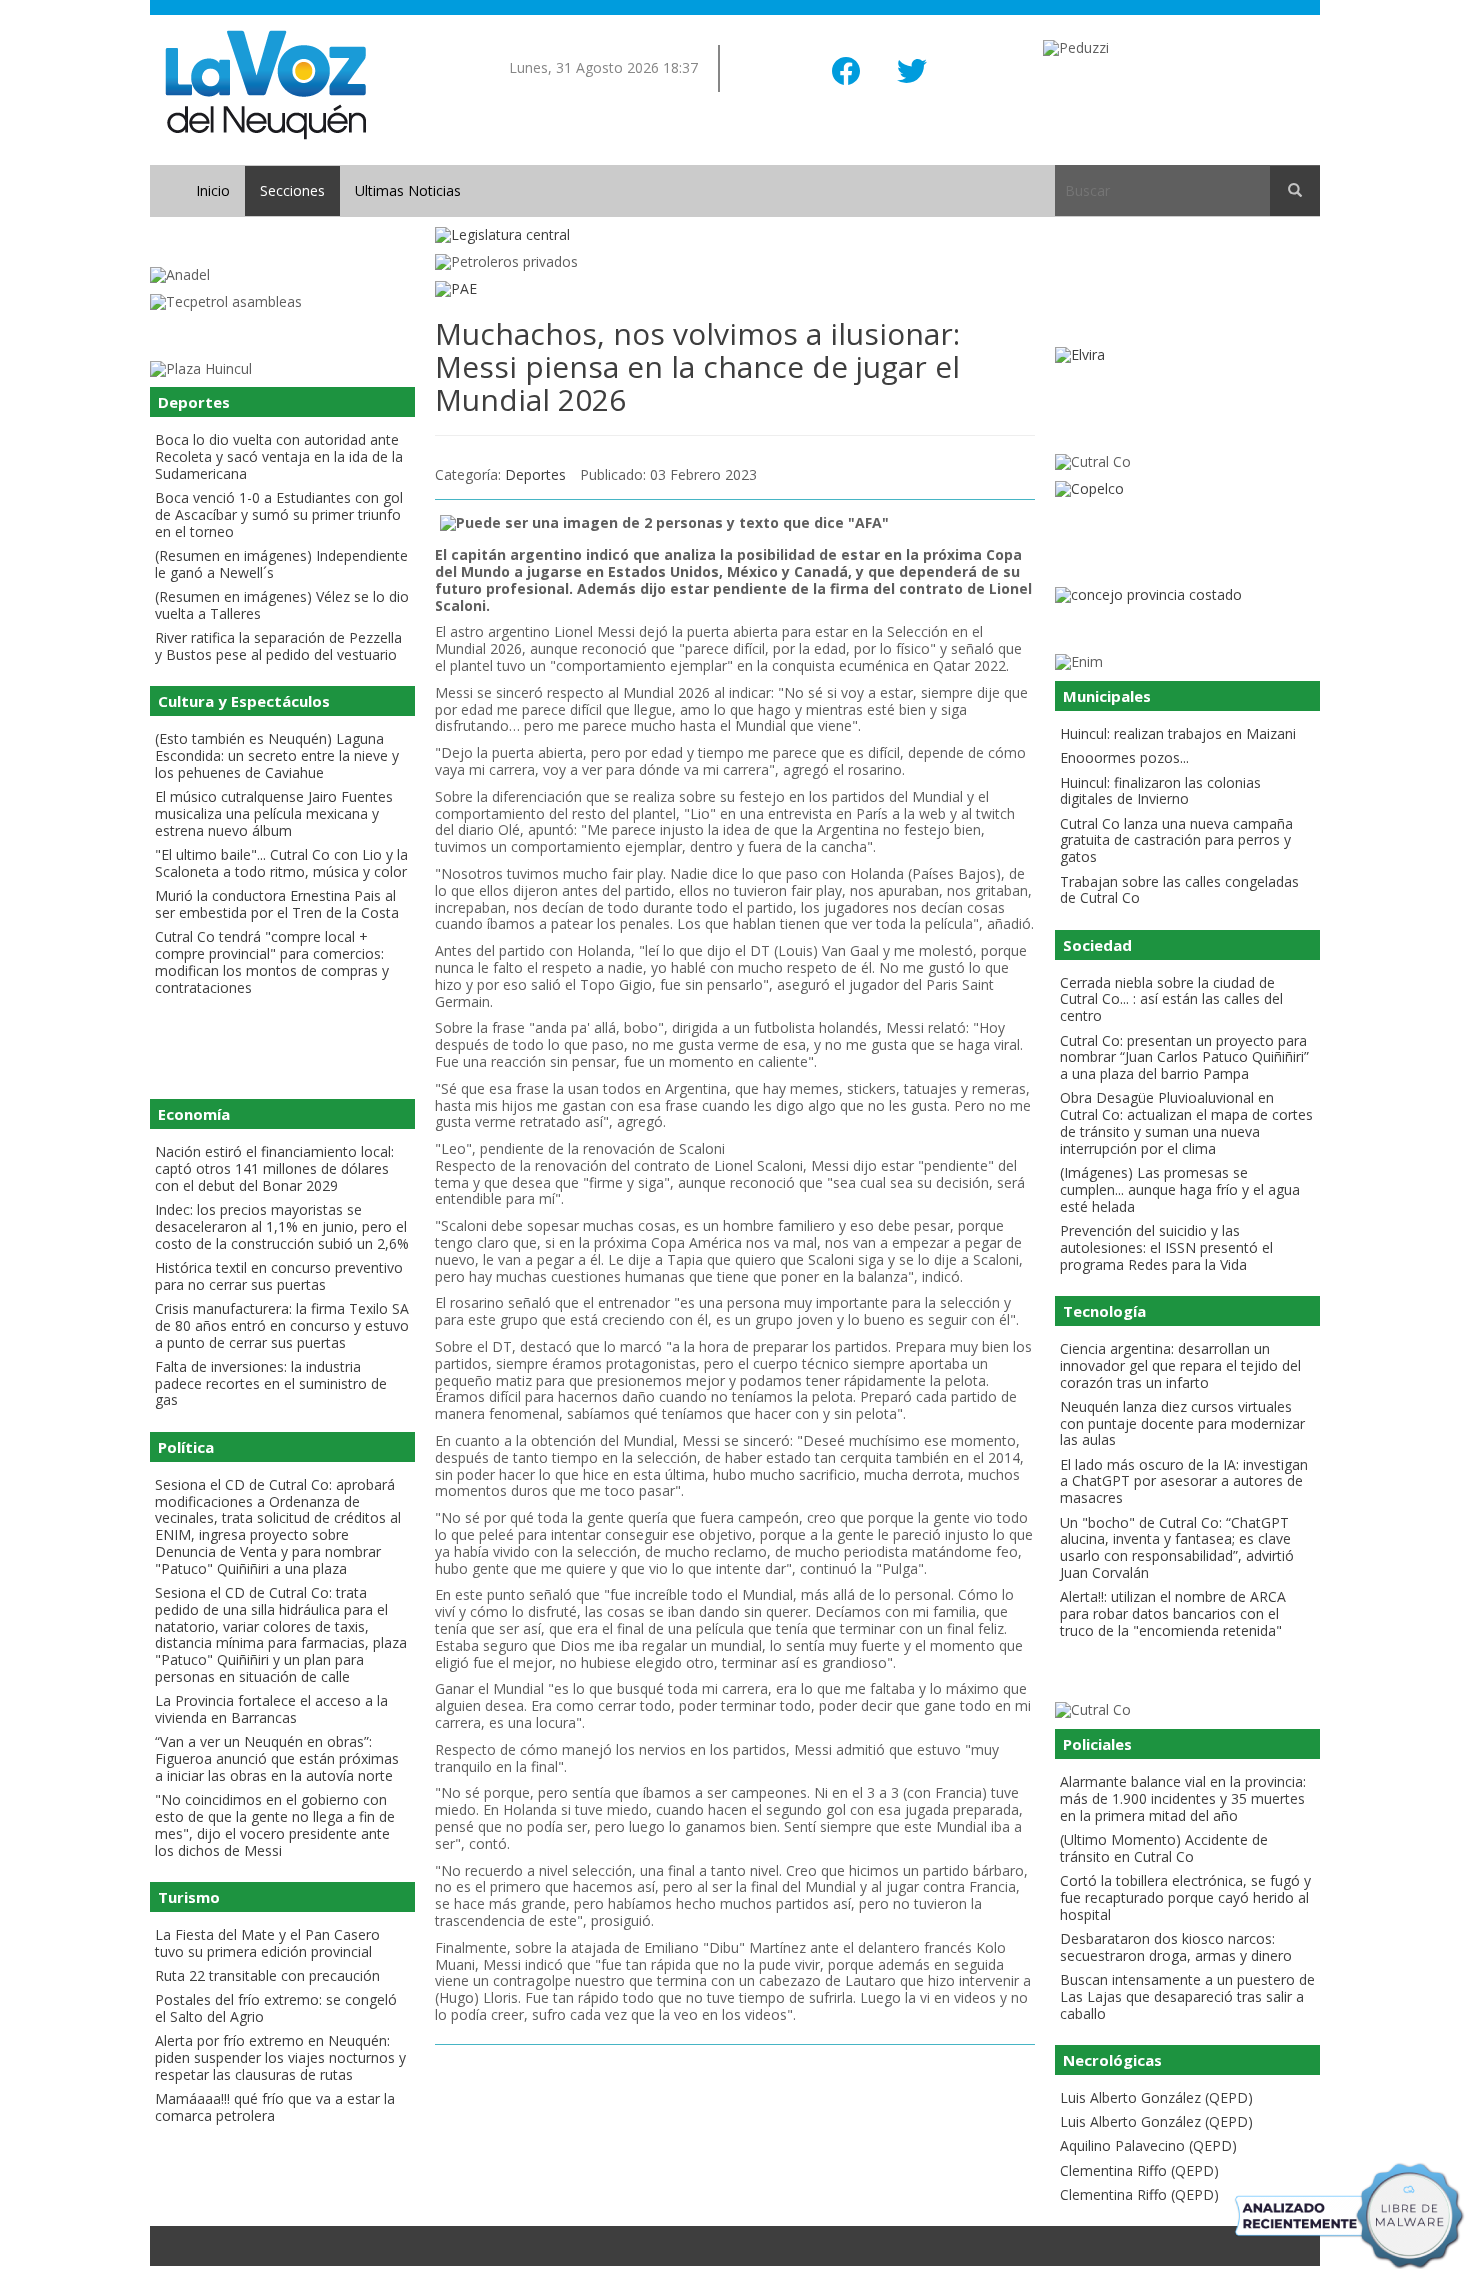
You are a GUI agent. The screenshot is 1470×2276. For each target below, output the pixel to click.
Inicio (213, 190)
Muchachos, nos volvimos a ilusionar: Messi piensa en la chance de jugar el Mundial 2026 (697, 366)
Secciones (292, 190)
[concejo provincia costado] (1187, 595)
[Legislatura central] (735, 235)
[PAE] (735, 289)
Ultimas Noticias (408, 190)
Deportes (535, 474)
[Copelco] (1187, 489)
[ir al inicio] (265, 83)
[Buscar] (1295, 191)
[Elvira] (1187, 355)
